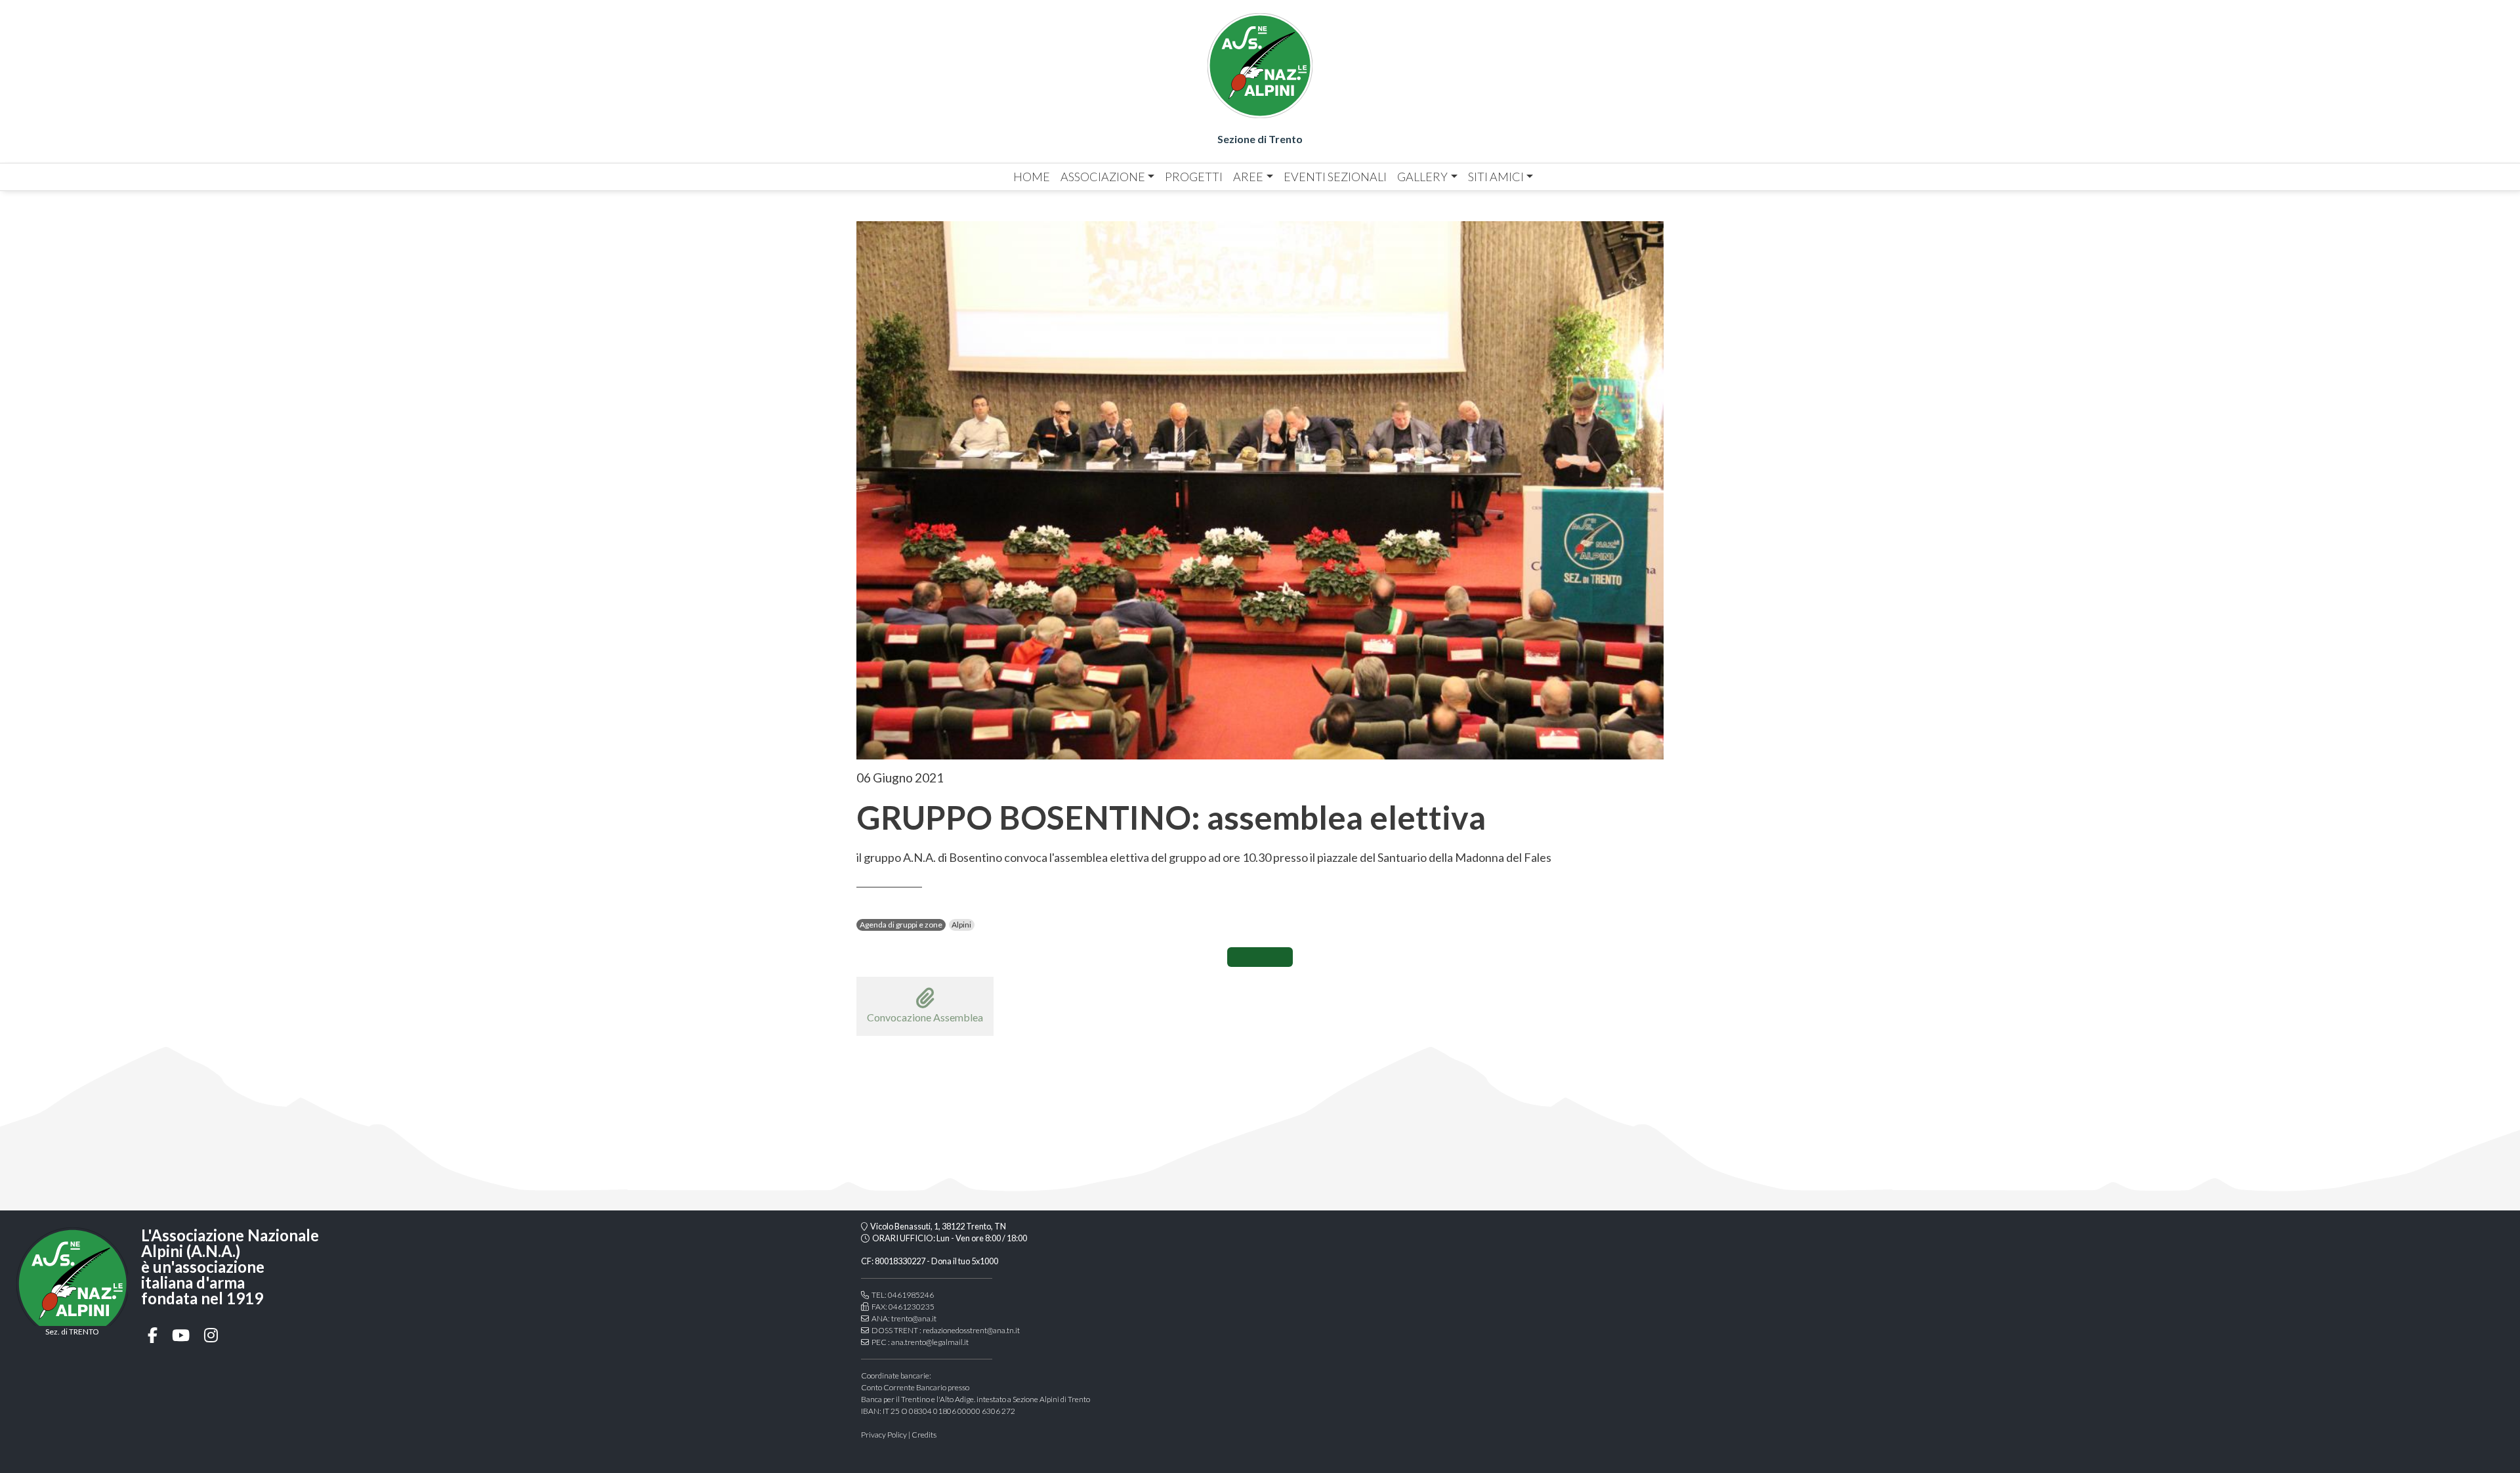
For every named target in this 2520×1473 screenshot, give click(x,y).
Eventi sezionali (1335, 177)
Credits (924, 1435)
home (1032, 177)
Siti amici (1496, 177)
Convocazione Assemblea (925, 1017)
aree (1248, 177)
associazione (1103, 177)
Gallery (1422, 177)
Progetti (1194, 177)
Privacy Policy (884, 1435)
